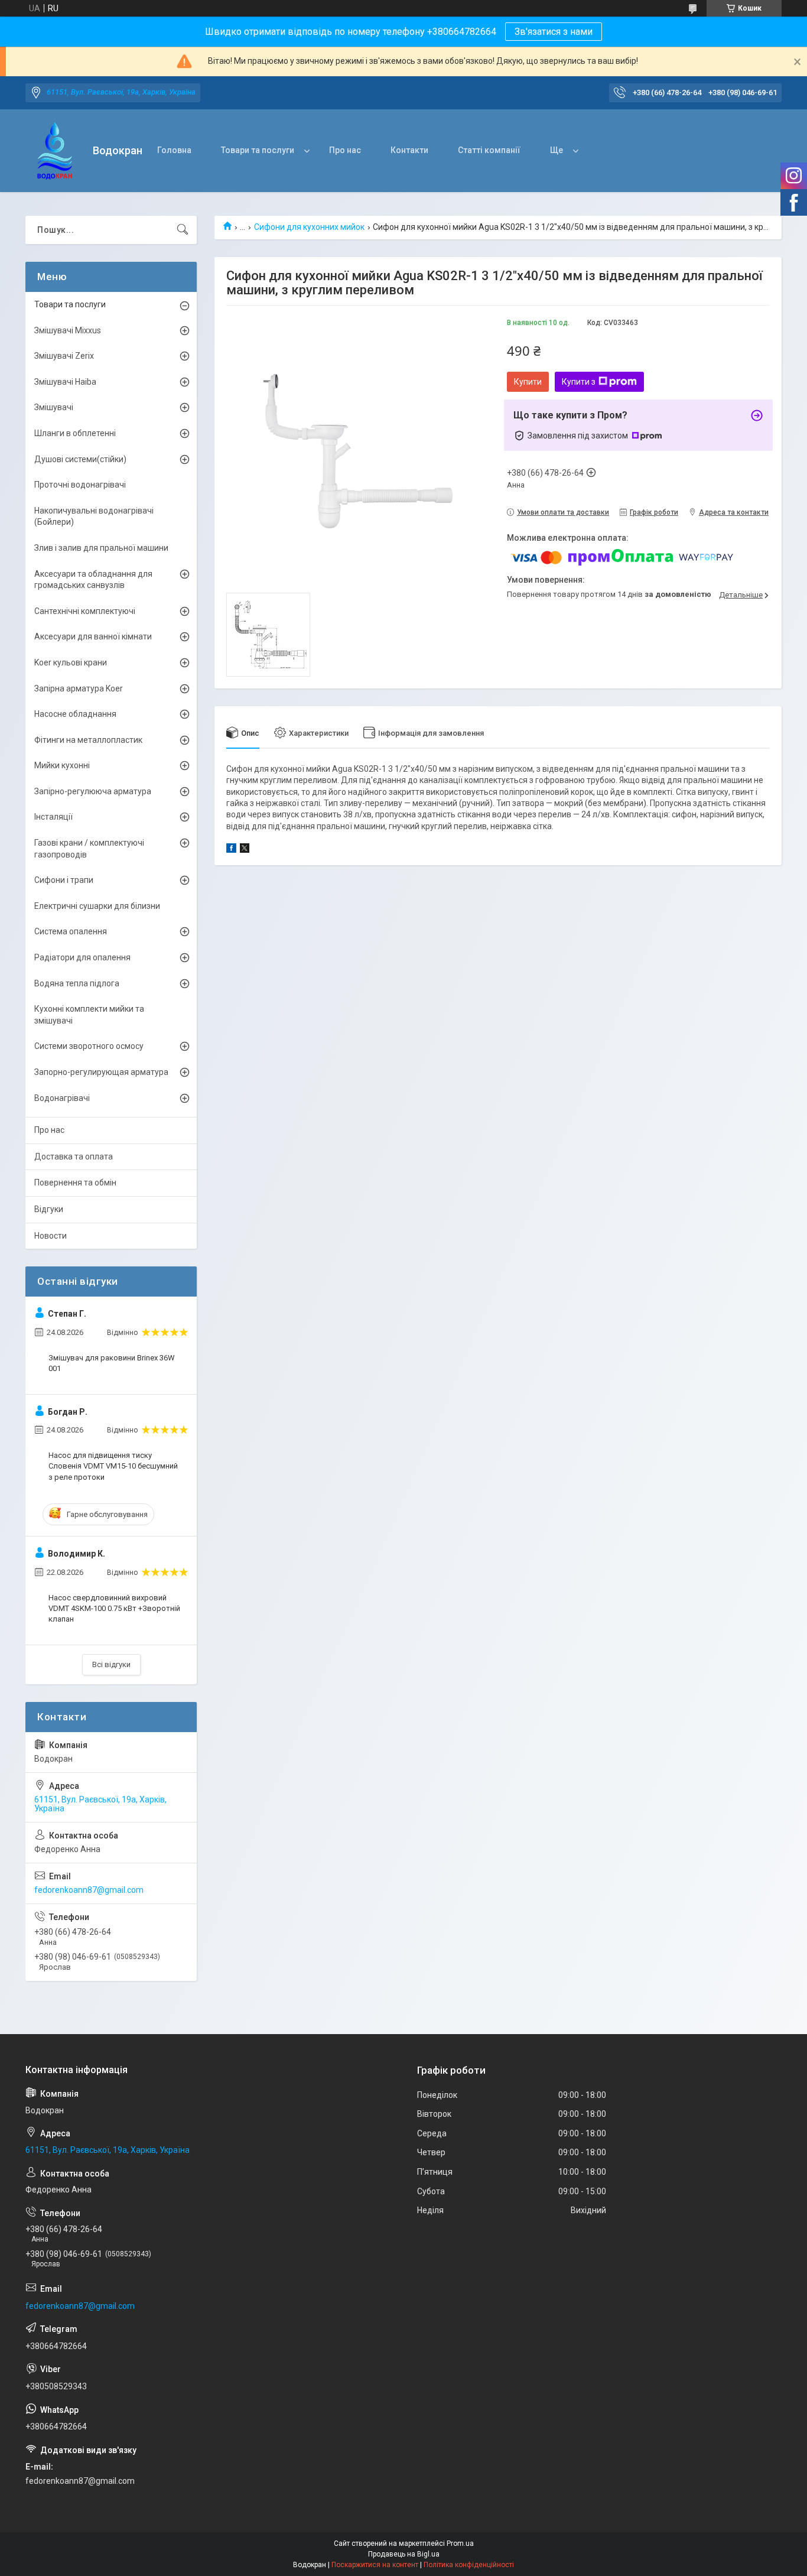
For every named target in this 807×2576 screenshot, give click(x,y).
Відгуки (49, 1209)
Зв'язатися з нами (554, 32)
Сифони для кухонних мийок (309, 227)
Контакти (409, 150)
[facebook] (231, 850)
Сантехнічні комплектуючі (85, 611)
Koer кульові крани (71, 662)
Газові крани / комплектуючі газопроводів (89, 849)
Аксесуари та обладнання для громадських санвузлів (93, 580)
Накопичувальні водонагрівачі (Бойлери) (94, 517)
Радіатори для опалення (82, 957)
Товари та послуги (258, 150)
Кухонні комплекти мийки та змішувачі (89, 1015)
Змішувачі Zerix (64, 356)
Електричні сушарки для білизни (97, 906)
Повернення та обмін (75, 1183)
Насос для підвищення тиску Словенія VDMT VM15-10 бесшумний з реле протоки (113, 1466)
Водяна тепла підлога (77, 983)
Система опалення (71, 931)
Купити (528, 382)
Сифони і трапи (64, 880)
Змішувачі (54, 407)
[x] (245, 850)
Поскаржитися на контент (375, 2565)
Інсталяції (53, 817)
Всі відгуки (111, 1664)
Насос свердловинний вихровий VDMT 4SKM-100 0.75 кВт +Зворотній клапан (114, 1608)
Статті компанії (489, 150)
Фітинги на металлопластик (88, 740)
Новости (51, 1236)
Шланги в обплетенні (75, 433)
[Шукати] (183, 230)
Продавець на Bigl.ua (404, 2554)
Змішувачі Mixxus (68, 330)
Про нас (345, 150)
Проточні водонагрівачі (80, 485)
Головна (174, 150)
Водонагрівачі (62, 1098)
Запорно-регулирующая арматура (101, 1072)
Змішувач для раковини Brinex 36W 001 (112, 1363)
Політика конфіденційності (469, 2565)
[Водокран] (55, 151)
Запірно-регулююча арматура (93, 791)
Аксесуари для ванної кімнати (93, 636)
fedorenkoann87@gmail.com (89, 1890)
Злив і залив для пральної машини (101, 548)
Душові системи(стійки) (80, 459)
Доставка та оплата (74, 1157)
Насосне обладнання (75, 714)
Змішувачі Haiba (65, 382)
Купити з (579, 382)
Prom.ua (460, 2543)
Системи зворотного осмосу (89, 1046)
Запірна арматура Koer (79, 688)
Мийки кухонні (62, 765)
